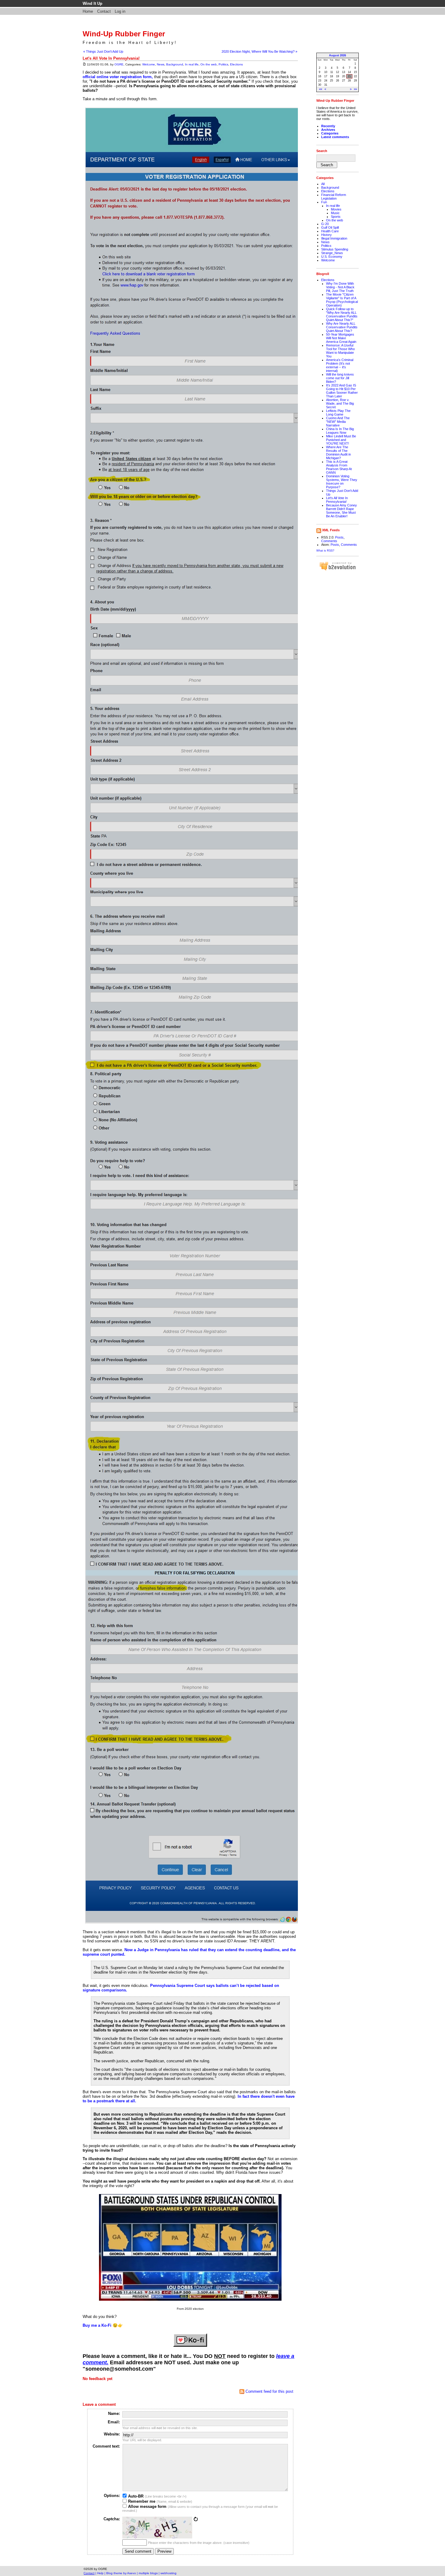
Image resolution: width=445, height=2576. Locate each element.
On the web (209, 64)
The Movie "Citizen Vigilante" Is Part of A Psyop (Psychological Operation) (342, 300)
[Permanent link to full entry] (84, 64)
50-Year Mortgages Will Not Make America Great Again (341, 338)
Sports (336, 217)
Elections (236, 64)
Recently (328, 126)
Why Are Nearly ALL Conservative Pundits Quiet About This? (342, 327)
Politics (223, 64)
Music (335, 213)
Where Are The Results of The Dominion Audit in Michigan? (338, 453)
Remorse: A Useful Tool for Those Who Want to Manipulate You (340, 351)
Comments (329, 541)
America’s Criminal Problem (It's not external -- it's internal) (340, 365)
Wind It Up (92, 3)
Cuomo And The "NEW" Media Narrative (338, 422)
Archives (328, 130)
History (326, 235)
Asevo (132, 2573)
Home (88, 11)
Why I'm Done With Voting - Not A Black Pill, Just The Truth (340, 287)
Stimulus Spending (335, 249)
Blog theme (114, 2573)
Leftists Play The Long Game (338, 413)
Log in (120, 11)
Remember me (141, 2501)
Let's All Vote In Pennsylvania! (337, 500)
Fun (324, 202)
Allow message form (147, 2506)
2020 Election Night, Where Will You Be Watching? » (259, 51)
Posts (339, 537)
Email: (114, 2422)
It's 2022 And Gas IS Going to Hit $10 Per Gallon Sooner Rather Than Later (342, 391)
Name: (114, 2414)
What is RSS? (325, 550)
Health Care (330, 231)
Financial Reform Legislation (334, 197)
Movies (336, 209)
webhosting (168, 2573)
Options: (112, 2496)
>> (355, 89)
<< (321, 89)
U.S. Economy (332, 257)
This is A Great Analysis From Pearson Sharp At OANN (339, 467)
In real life (192, 64)
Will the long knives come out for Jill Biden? (340, 378)
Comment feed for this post (269, 2391)
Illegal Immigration (334, 238)
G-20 (325, 224)
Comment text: (106, 2446)
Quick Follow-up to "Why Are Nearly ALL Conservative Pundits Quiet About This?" (342, 314)
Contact (104, 11)
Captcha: (112, 2519)
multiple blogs (148, 2573)
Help (100, 2573)
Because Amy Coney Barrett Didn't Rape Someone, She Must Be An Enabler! (341, 511)
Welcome (149, 64)
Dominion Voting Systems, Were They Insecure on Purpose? (342, 482)
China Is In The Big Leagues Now (340, 431)
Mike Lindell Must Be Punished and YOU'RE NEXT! (341, 440)
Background (175, 64)
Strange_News (332, 253)
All (323, 184)
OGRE (119, 64)
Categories (330, 133)
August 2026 (338, 55)
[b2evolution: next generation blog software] (338, 570)
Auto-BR (135, 2496)
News (161, 64)
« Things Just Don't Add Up (103, 51)
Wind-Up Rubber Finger (124, 34)
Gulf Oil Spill (330, 227)
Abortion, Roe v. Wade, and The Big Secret (340, 403)
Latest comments (335, 137)
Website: (112, 2434)
